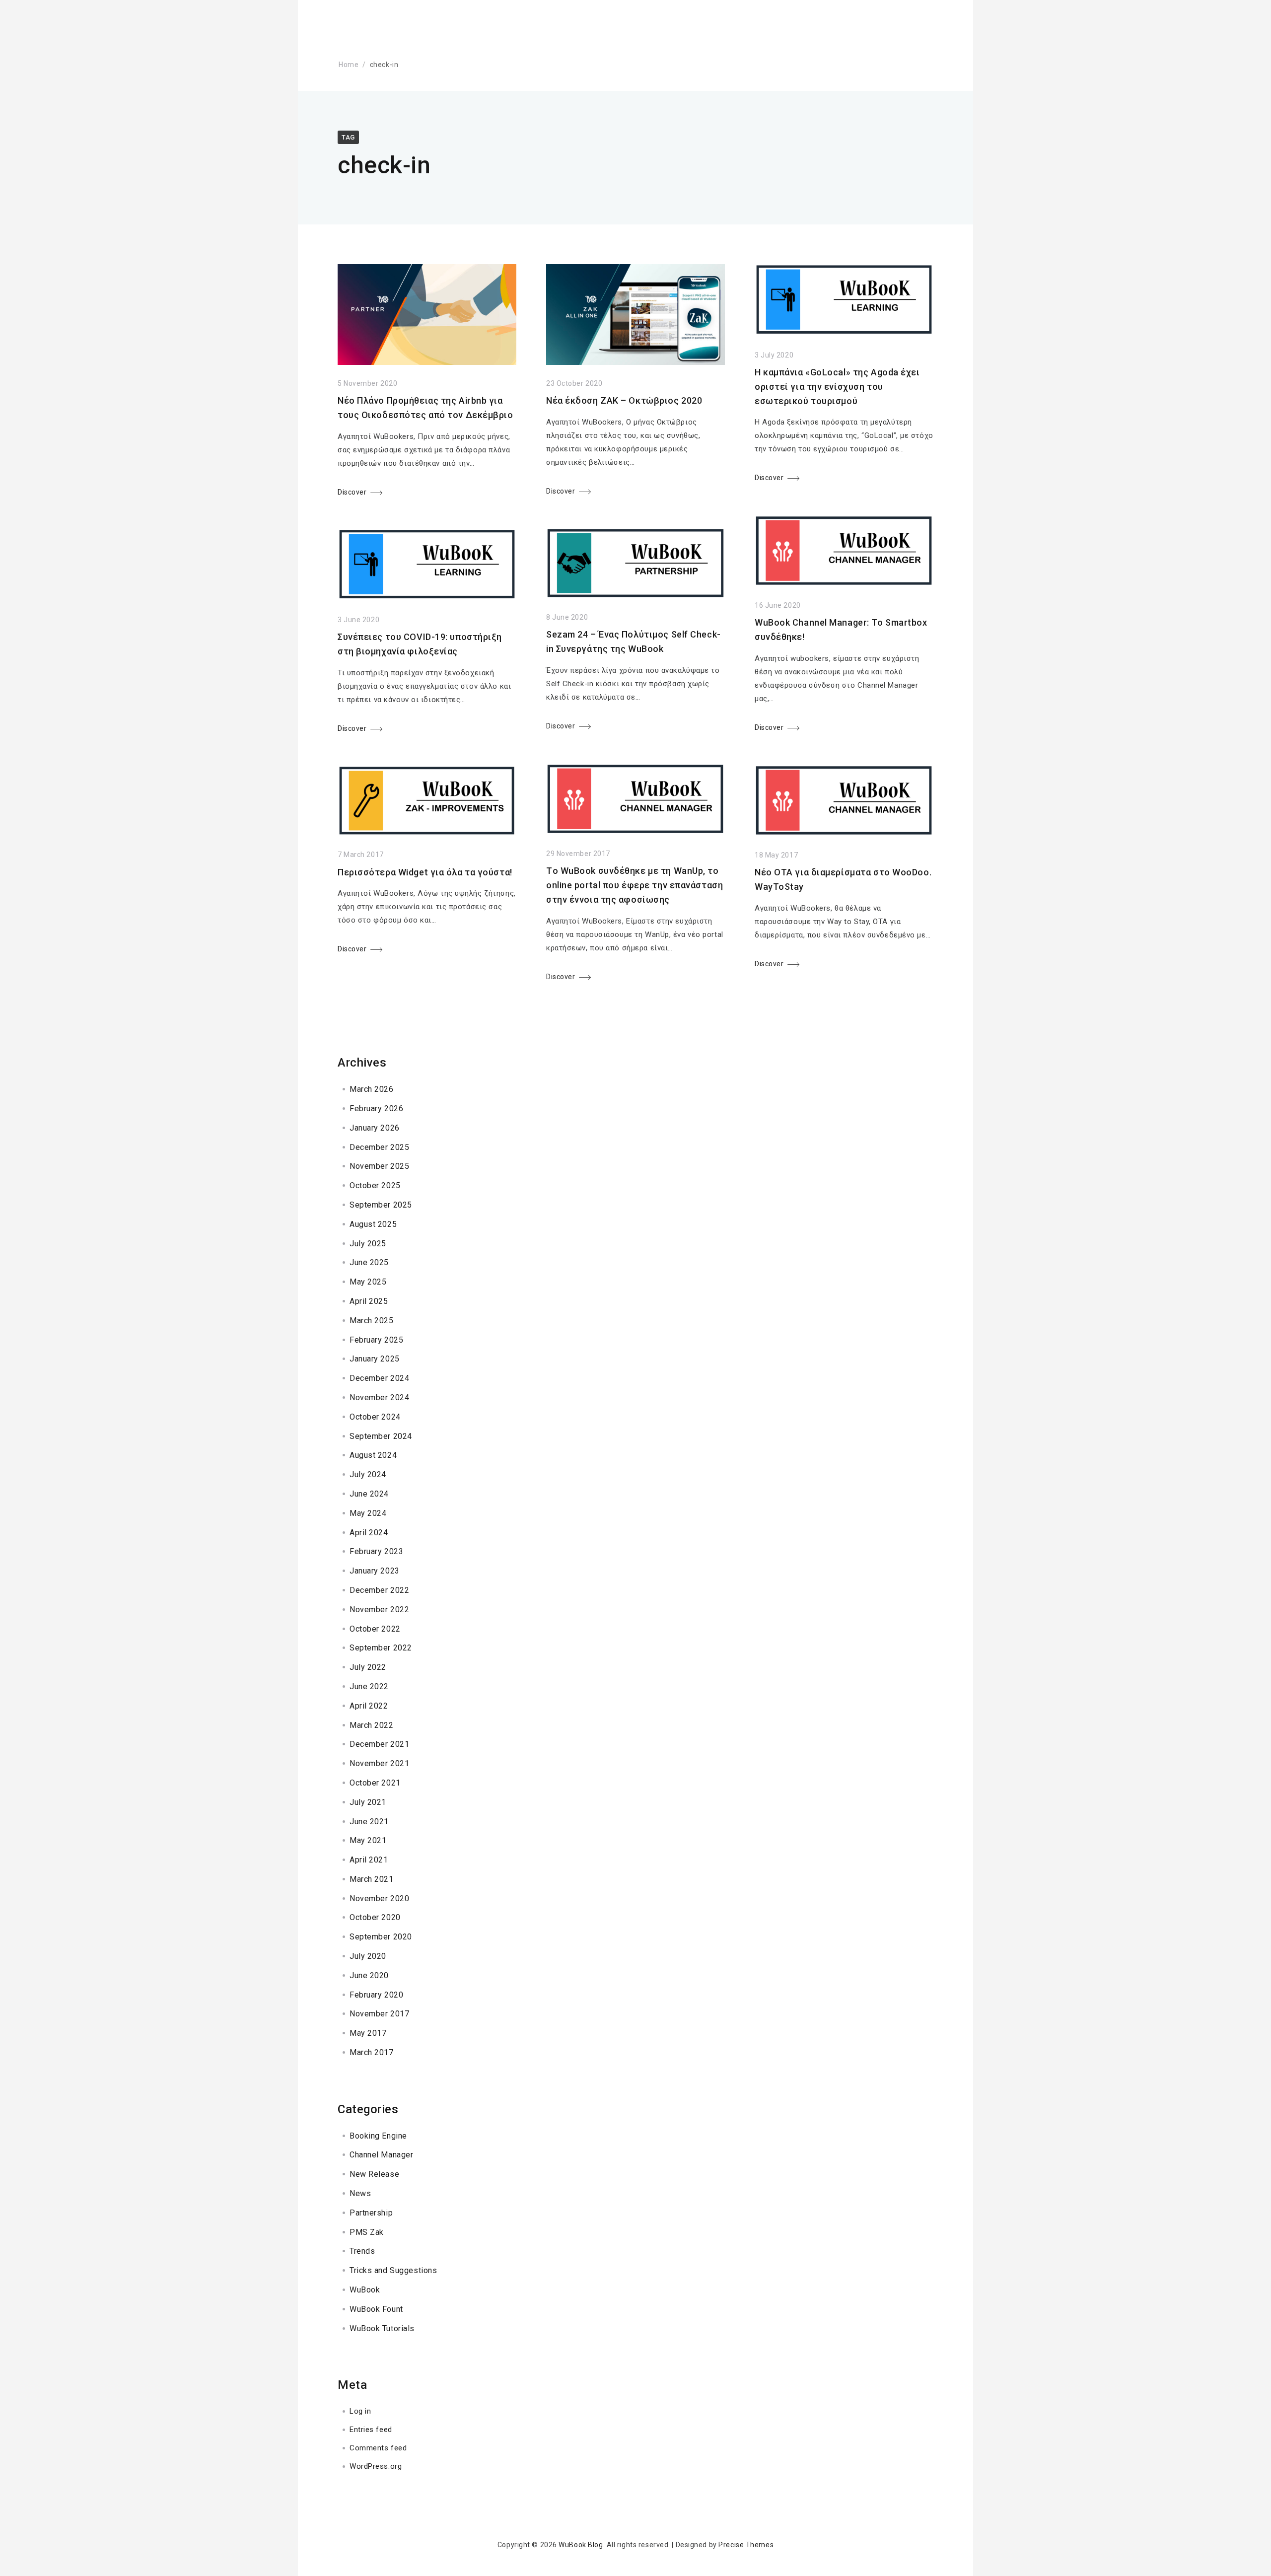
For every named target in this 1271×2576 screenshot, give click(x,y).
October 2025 (375, 1185)
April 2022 (369, 1706)
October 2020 (375, 1917)
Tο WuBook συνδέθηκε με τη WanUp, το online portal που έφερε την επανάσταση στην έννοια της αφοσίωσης (635, 885)
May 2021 (368, 1840)
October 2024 (375, 1417)
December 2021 (379, 1744)
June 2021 (369, 1822)
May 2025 (368, 1282)
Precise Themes (746, 2545)
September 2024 (381, 1436)
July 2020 (368, 1956)
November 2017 (379, 2014)
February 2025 (376, 1340)
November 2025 (379, 1166)
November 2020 (379, 1898)
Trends (362, 2251)
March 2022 (372, 1725)
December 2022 (379, 1590)
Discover (352, 492)
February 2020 (376, 1995)
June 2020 (369, 1975)
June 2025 (369, 1262)
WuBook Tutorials (382, 2328)
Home (349, 65)
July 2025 (368, 1244)
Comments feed (378, 2448)
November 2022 (379, 1610)
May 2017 (368, 2033)
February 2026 (376, 1109)
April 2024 (369, 1533)
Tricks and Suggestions (393, 2270)
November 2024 (379, 1397)
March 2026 (372, 1089)
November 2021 (379, 1763)
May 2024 (368, 1513)
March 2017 (372, 2052)
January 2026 (375, 1128)
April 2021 (369, 1860)
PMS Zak (367, 2232)
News (360, 2193)
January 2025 (375, 1359)
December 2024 (379, 1378)
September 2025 (381, 1205)
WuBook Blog (581, 2545)
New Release (374, 2174)
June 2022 (369, 1686)
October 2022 (375, 1629)
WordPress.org (376, 2466)
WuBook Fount (376, 2309)
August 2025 (373, 1224)
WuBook (365, 2290)
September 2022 (381, 1648)
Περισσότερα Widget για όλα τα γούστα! (425, 872)
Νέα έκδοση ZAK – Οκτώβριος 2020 (624, 400)
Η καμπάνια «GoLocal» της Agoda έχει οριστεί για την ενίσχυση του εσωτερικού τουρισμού (837, 387)
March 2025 (372, 1321)
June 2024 (369, 1494)
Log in (360, 2411)
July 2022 (368, 1667)
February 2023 (376, 1551)
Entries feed (371, 2430)
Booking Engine (378, 2136)
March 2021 (372, 1879)
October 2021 (375, 1783)
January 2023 (375, 1571)
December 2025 (379, 1147)
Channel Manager (381, 2155)
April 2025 (369, 1301)
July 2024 (368, 1474)
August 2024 (373, 1455)
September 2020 (381, 1937)
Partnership (371, 2213)
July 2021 (368, 1802)
